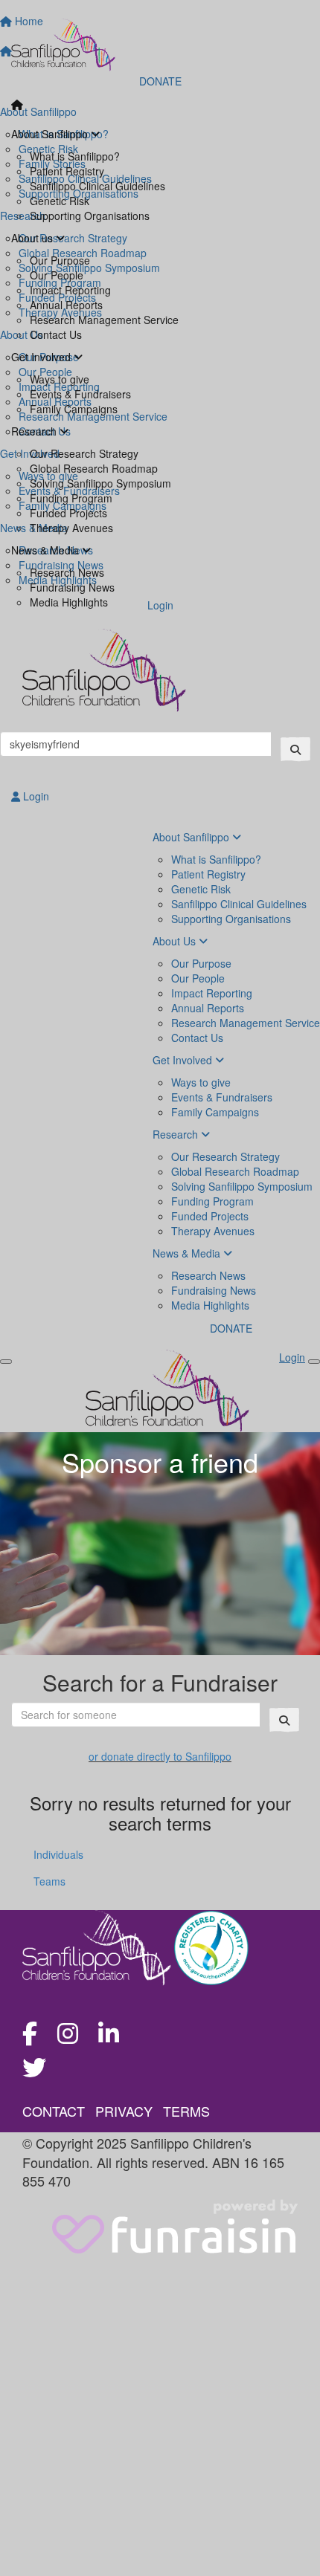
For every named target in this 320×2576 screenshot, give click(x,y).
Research (35, 431)
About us (33, 238)
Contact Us (56, 334)
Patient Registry (67, 171)
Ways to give (60, 379)
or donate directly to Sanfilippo (160, 1756)
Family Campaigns (74, 409)
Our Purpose (60, 260)
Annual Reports (66, 305)
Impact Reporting (70, 290)
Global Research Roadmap (94, 468)
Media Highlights (69, 602)
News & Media (47, 550)
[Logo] (160, 45)
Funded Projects (68, 513)
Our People (57, 275)
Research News (67, 572)
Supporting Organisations (90, 216)
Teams (49, 1881)
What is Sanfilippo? (75, 156)
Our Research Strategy (84, 453)
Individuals (58, 1854)
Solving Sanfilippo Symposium (100, 483)
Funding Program (71, 498)
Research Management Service (104, 320)
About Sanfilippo (51, 134)
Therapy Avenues (71, 528)
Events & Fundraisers (80, 394)
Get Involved (42, 357)
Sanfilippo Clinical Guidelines (97, 186)
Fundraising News (72, 587)
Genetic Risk (60, 201)
